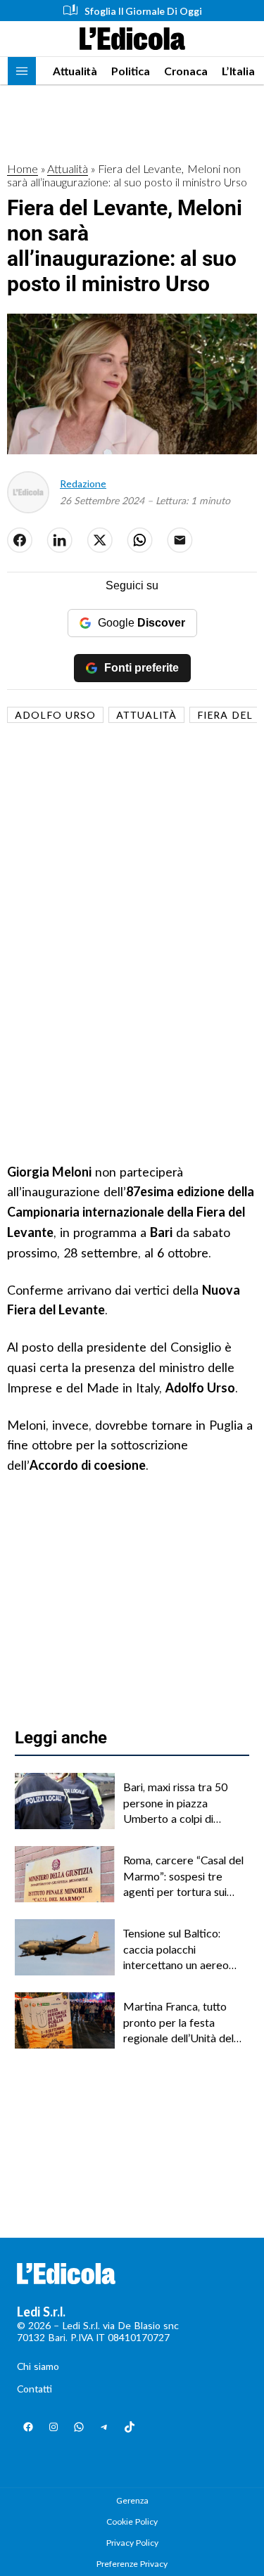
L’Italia (238, 71)
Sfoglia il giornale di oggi (143, 11)
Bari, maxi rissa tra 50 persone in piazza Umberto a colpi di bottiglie (175, 1803)
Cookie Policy (132, 2521)
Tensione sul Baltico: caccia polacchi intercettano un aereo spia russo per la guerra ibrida (180, 1949)
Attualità (75, 71)
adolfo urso (55, 715)
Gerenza (132, 2500)
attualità (146, 715)
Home (23, 168)
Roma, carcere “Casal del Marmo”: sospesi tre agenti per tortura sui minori (183, 1876)
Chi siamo (38, 2366)
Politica (131, 71)
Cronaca (186, 71)
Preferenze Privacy (132, 2564)
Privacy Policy (132, 2543)
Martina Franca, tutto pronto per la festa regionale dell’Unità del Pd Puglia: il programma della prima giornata (180, 2023)
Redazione (83, 483)
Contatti (34, 2389)
